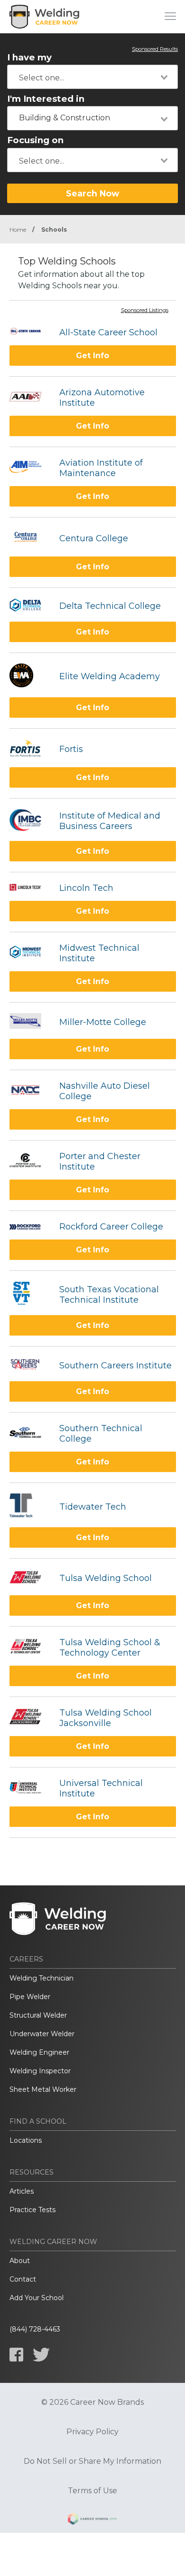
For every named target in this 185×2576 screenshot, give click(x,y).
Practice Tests (32, 2210)
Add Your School (37, 2298)
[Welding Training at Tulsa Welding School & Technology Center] (30, 1647)
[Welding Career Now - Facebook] (16, 2355)
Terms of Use (92, 2491)
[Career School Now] (92, 2520)
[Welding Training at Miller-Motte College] (30, 1022)
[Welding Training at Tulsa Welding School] (30, 1578)
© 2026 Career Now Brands (92, 2402)
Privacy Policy (92, 2432)
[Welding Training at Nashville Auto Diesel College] (30, 1091)
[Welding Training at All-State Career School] (30, 332)
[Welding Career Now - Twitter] (41, 2355)
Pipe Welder (30, 1997)
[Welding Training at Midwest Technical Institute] (30, 953)
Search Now (92, 193)
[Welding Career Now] (45, 17)
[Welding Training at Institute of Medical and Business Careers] (30, 821)
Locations (26, 2140)
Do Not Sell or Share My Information (92, 2461)
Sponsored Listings (145, 311)
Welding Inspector (40, 2071)
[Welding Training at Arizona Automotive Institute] (30, 398)
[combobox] (92, 77)
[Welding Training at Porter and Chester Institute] (30, 1161)
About (20, 2261)
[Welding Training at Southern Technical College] (30, 1434)
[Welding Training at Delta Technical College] (30, 606)
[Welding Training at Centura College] (30, 538)
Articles (22, 2191)
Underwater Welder (42, 2034)
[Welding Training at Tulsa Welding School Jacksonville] (30, 1718)
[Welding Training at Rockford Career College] (30, 1227)
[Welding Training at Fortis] (30, 749)
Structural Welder (38, 2015)
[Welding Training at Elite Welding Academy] (30, 677)
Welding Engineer (39, 2052)
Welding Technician (42, 1978)
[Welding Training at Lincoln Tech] (30, 888)
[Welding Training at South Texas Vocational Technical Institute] (30, 1294)
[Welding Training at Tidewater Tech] (30, 1507)
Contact (23, 2279)
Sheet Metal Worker (43, 2089)
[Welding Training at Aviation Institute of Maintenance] (30, 468)
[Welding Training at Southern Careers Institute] (30, 1365)
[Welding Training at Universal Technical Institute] (30, 1788)
